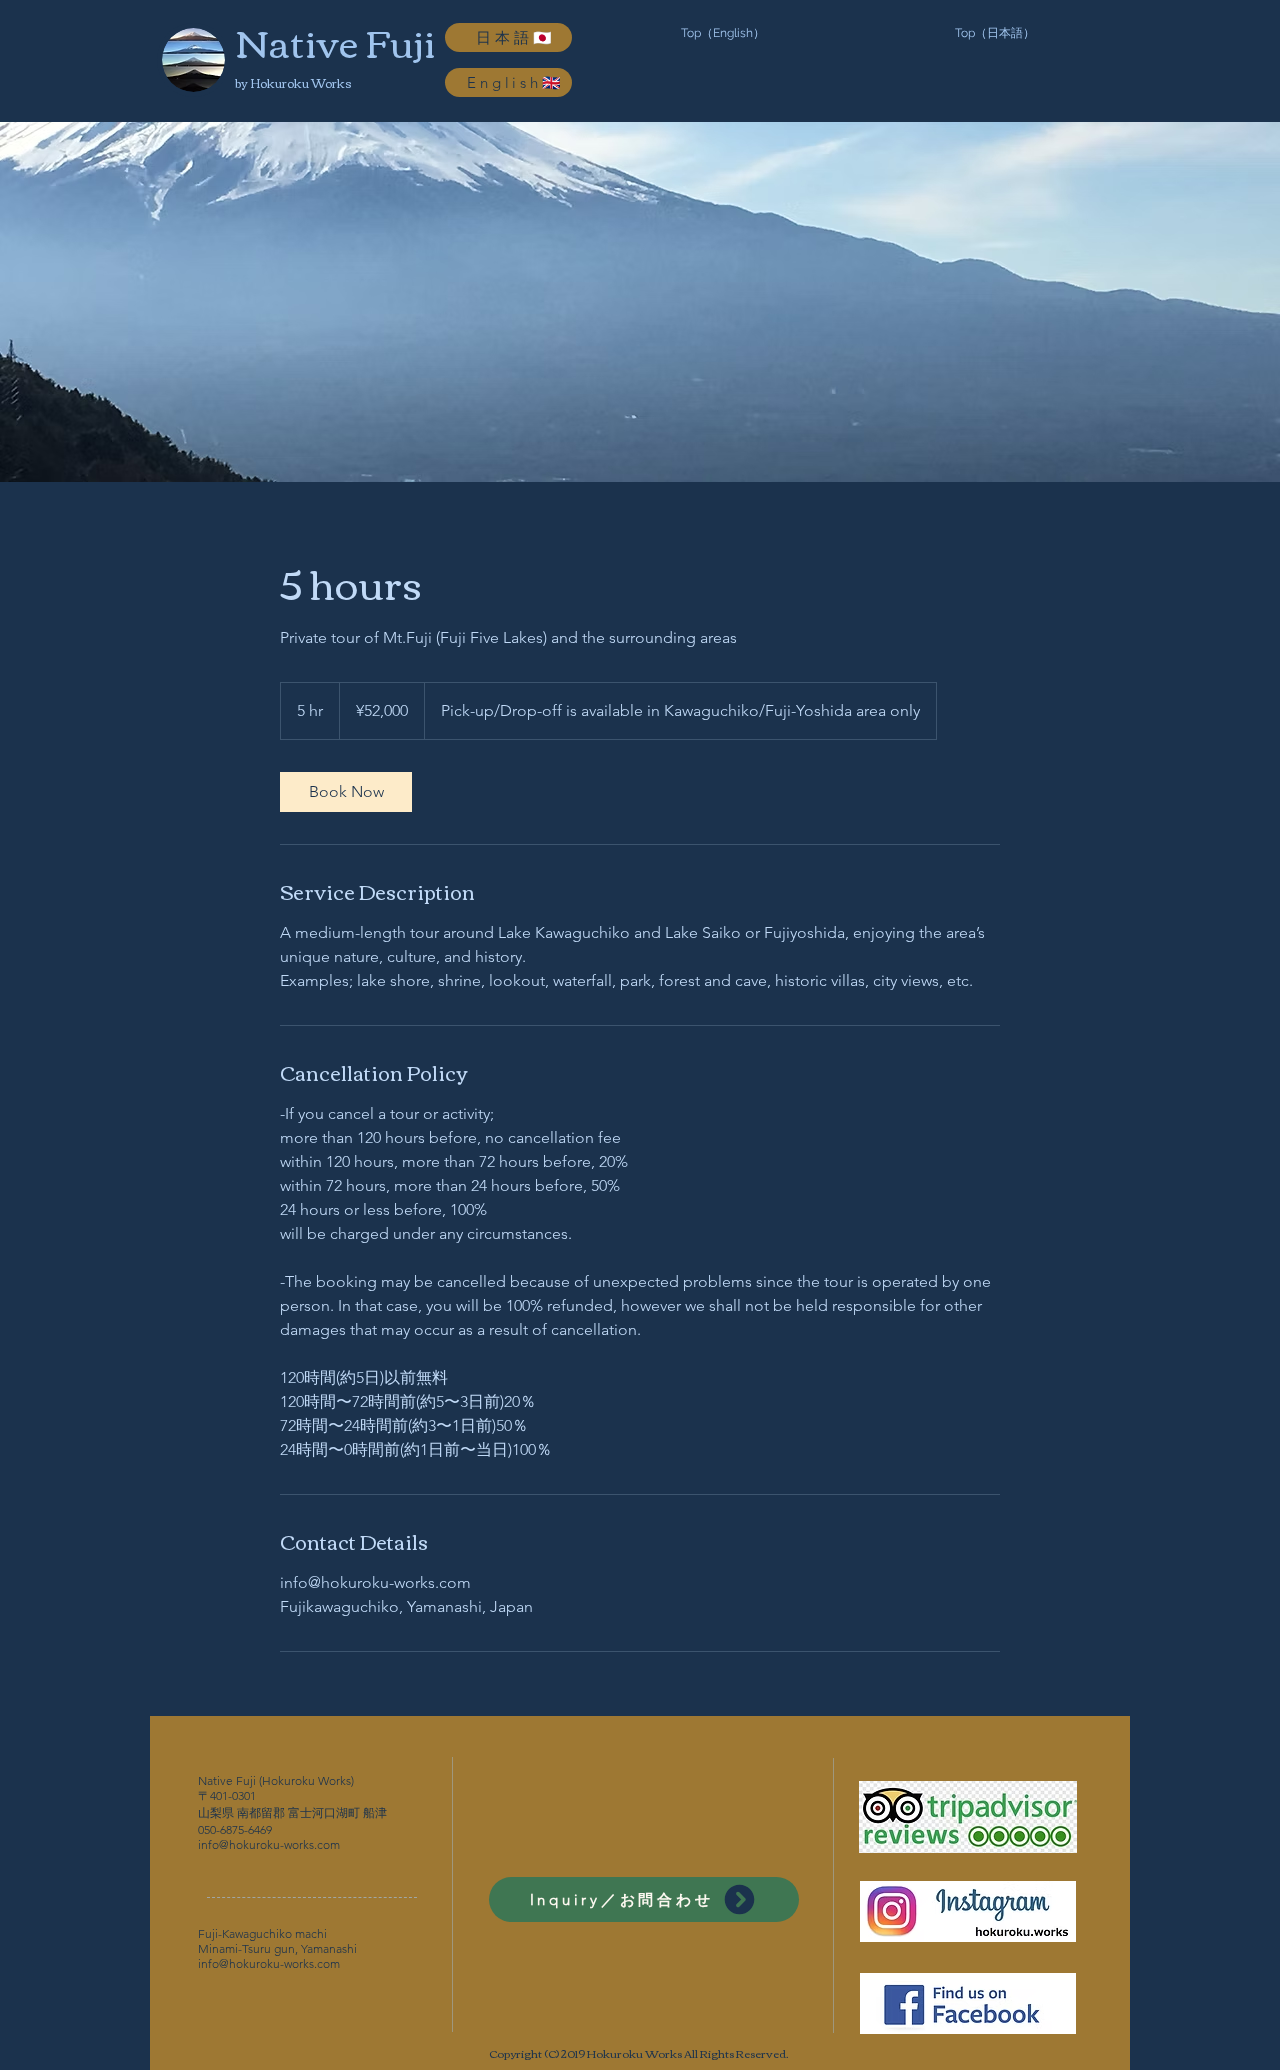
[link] (346, 792)
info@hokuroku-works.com (269, 1844)
